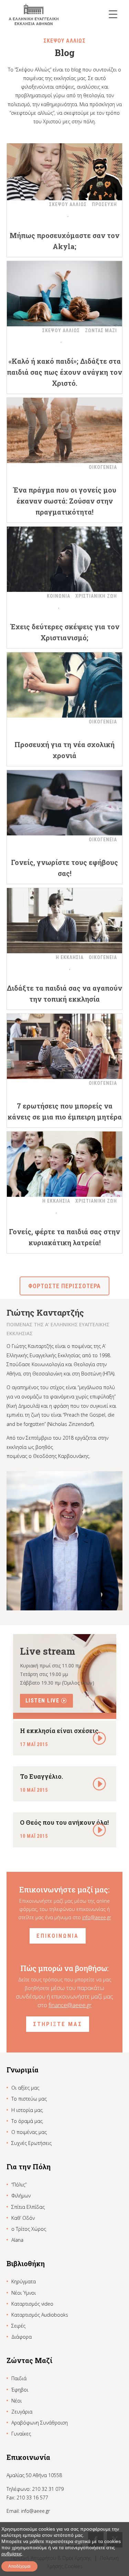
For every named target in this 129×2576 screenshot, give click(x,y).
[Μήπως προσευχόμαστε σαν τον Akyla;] (65, 168)
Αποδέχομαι (19, 2566)
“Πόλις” (19, 2185)
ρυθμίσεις (12, 2554)
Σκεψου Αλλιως (68, 204)
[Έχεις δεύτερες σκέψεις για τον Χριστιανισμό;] (65, 559)
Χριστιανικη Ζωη (96, 596)
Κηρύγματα (24, 2281)
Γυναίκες (21, 2434)
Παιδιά (19, 2378)
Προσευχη (104, 204)
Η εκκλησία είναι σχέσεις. (60, 1731)
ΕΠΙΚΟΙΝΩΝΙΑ (58, 1936)
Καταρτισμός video (32, 2304)
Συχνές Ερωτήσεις (31, 2143)
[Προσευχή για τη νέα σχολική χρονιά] (65, 685)
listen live (42, 1701)
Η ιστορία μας (27, 2110)
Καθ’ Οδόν (23, 2218)
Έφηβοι (20, 2390)
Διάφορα (21, 2337)
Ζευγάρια (22, 2412)
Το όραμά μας (27, 2121)
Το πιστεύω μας (29, 2099)
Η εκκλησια (70, 957)
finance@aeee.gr (70, 2005)
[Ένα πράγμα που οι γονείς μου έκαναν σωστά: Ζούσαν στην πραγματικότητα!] (65, 430)
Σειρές (18, 2326)
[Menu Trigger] (113, 14)
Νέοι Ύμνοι (24, 2293)
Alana (17, 2240)
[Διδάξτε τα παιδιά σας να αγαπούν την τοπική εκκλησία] (65, 921)
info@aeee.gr (97, 1917)
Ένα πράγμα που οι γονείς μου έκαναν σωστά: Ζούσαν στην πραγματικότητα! (64, 501)
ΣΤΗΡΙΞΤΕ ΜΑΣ (58, 2024)
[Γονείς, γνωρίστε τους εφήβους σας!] (65, 803)
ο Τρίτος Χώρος (29, 2229)
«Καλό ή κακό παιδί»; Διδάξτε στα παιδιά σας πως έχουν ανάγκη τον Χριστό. (64, 372)
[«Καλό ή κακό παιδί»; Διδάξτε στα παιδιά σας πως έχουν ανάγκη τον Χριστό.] (65, 294)
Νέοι (17, 2401)
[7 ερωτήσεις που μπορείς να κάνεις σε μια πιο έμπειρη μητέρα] (65, 1046)
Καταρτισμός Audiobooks (40, 2315)
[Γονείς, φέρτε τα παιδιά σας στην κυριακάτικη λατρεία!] (65, 1164)
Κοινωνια (58, 596)
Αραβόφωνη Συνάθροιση (40, 2423)
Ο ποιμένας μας (29, 2132)
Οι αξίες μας (25, 2088)
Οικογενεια (103, 467)
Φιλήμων (21, 2196)
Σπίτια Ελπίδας (28, 2207)
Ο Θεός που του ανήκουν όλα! (64, 1822)
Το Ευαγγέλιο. (41, 1776)
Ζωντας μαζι (101, 330)
